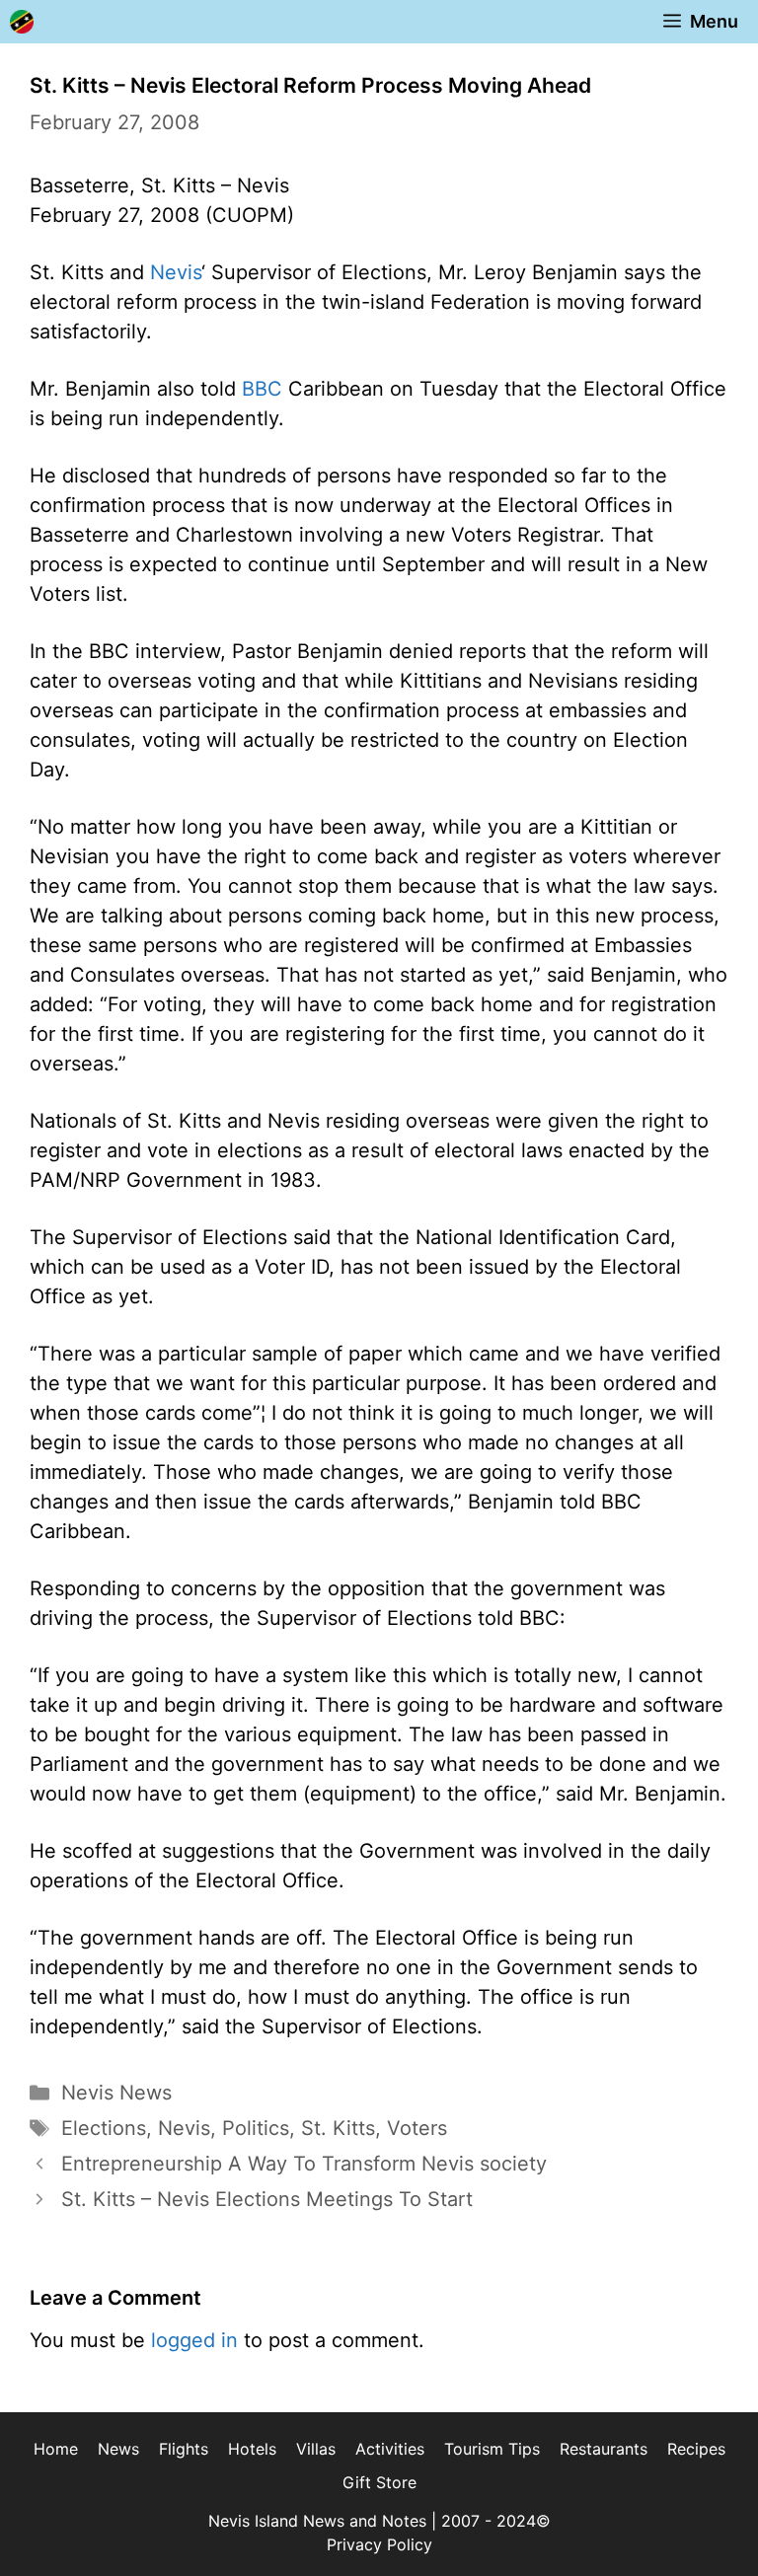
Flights (184, 2449)
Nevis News (116, 2093)
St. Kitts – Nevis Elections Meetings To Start (267, 2199)
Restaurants (604, 2449)
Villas (316, 2449)
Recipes (696, 2449)
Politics (256, 2128)
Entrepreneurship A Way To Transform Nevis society (304, 2164)
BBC (262, 389)
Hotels (252, 2449)
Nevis (176, 272)
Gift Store (379, 2482)
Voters (417, 2128)
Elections (104, 2128)
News (118, 2449)
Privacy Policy (379, 2544)
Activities (390, 2449)
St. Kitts (338, 2128)
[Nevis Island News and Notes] (22, 22)
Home (56, 2449)
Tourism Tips (492, 2449)
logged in (194, 2340)
